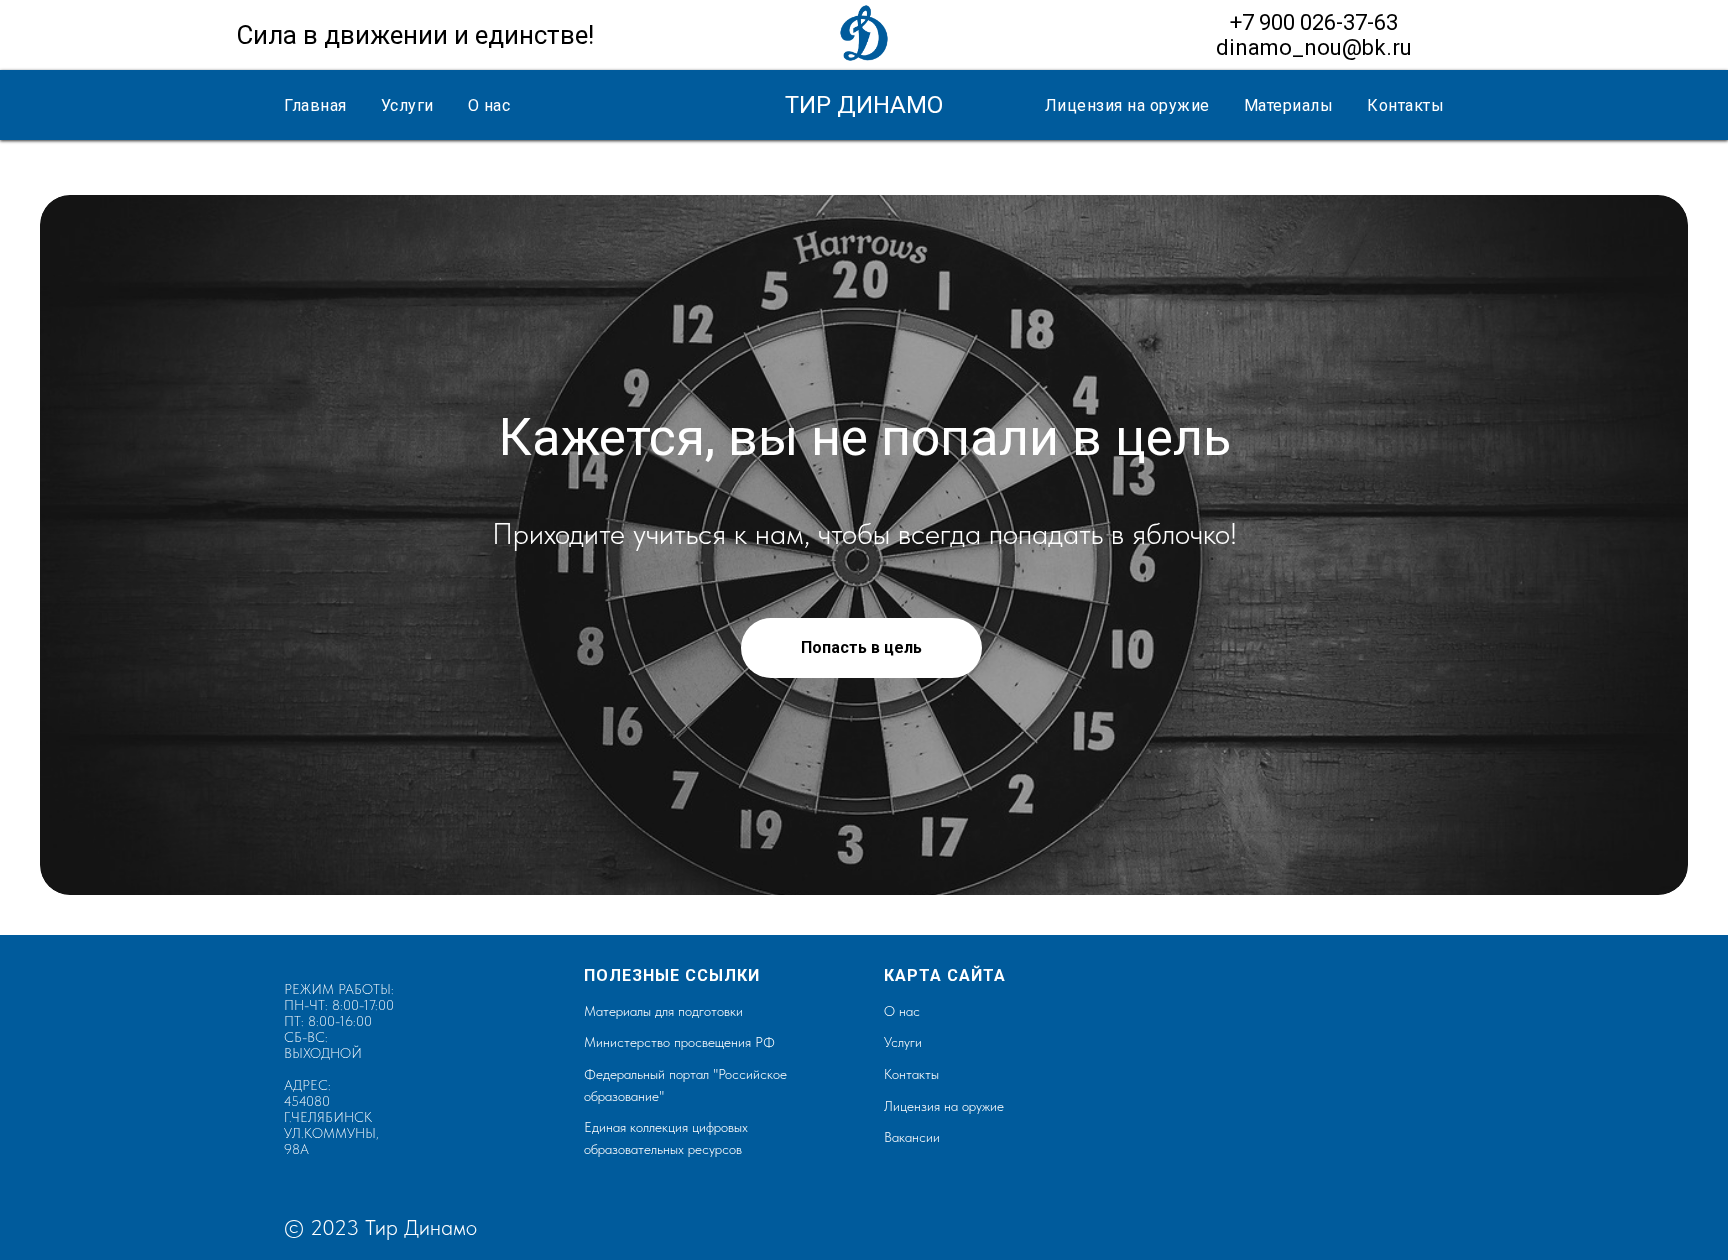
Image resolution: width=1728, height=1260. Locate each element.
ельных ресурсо (690, 1149)
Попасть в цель (861, 647)
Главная (315, 105)
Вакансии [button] (912, 1137)
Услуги (407, 105)
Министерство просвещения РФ (679, 1042)
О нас (489, 105)
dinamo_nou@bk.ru (1314, 47)
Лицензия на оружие (1127, 105)
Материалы (1289, 105)
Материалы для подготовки (663, 1011)
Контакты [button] (1405, 105)
